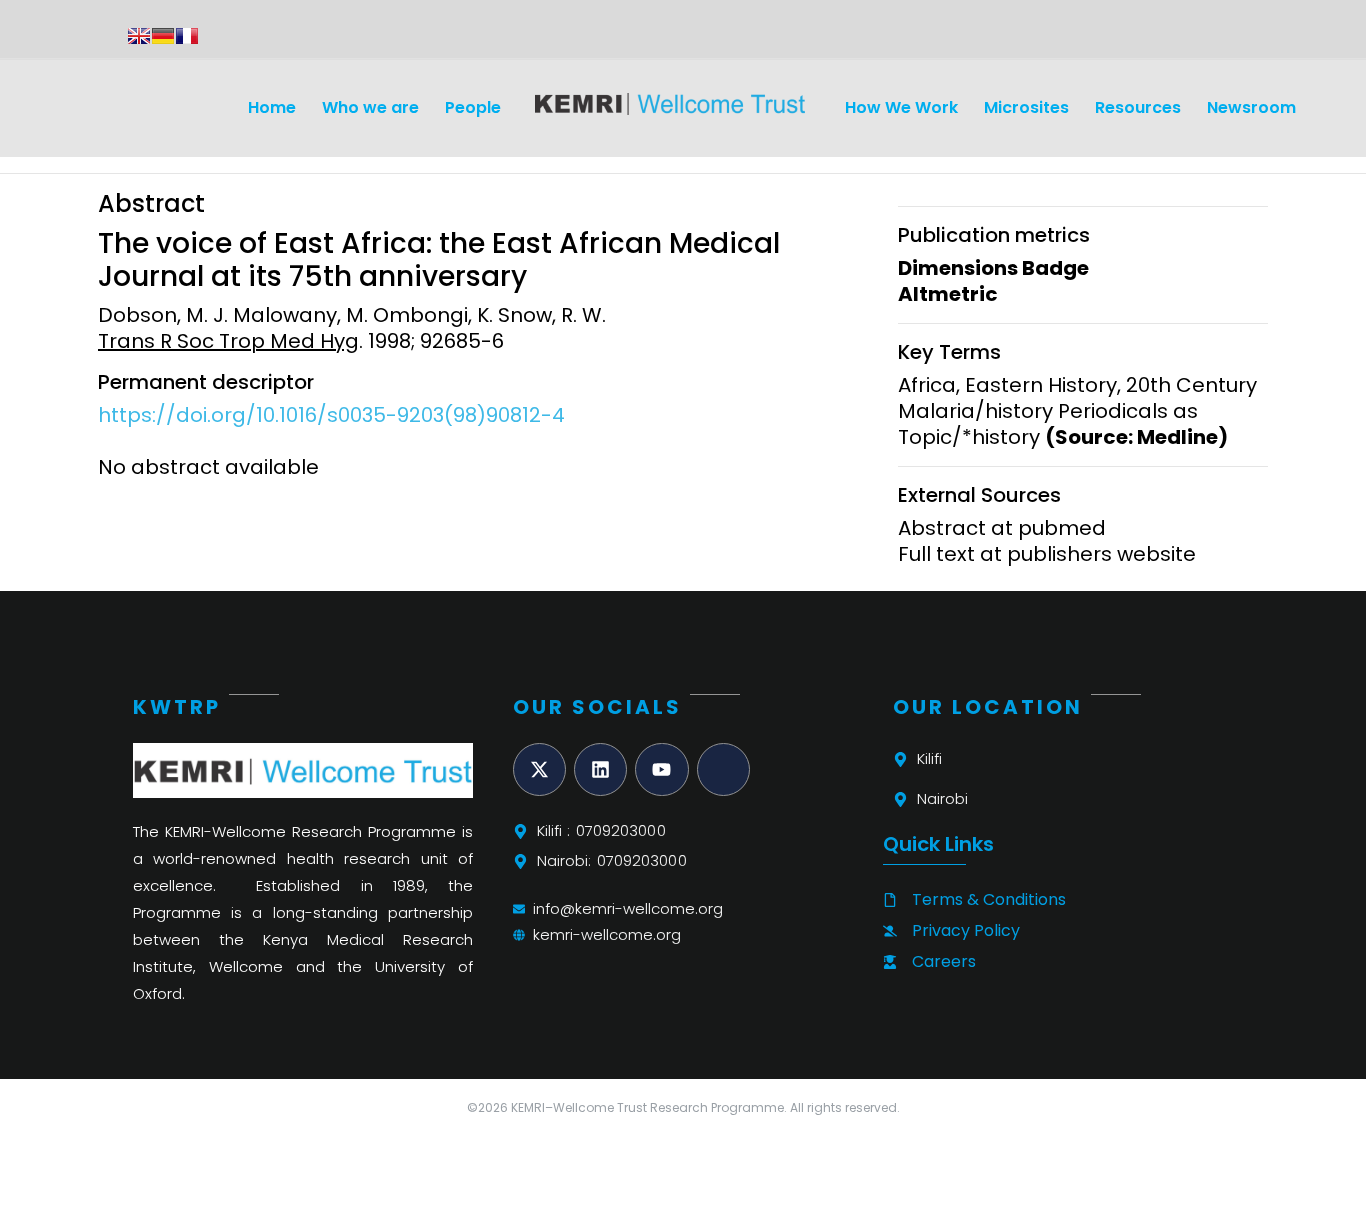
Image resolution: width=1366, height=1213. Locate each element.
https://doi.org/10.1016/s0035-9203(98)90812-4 (331, 415)
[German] (163, 36)
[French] (187, 36)
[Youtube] (661, 769)
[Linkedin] (600, 769)
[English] (139, 36)
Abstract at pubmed (1002, 528)
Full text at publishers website (1047, 554)
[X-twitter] (539, 769)
